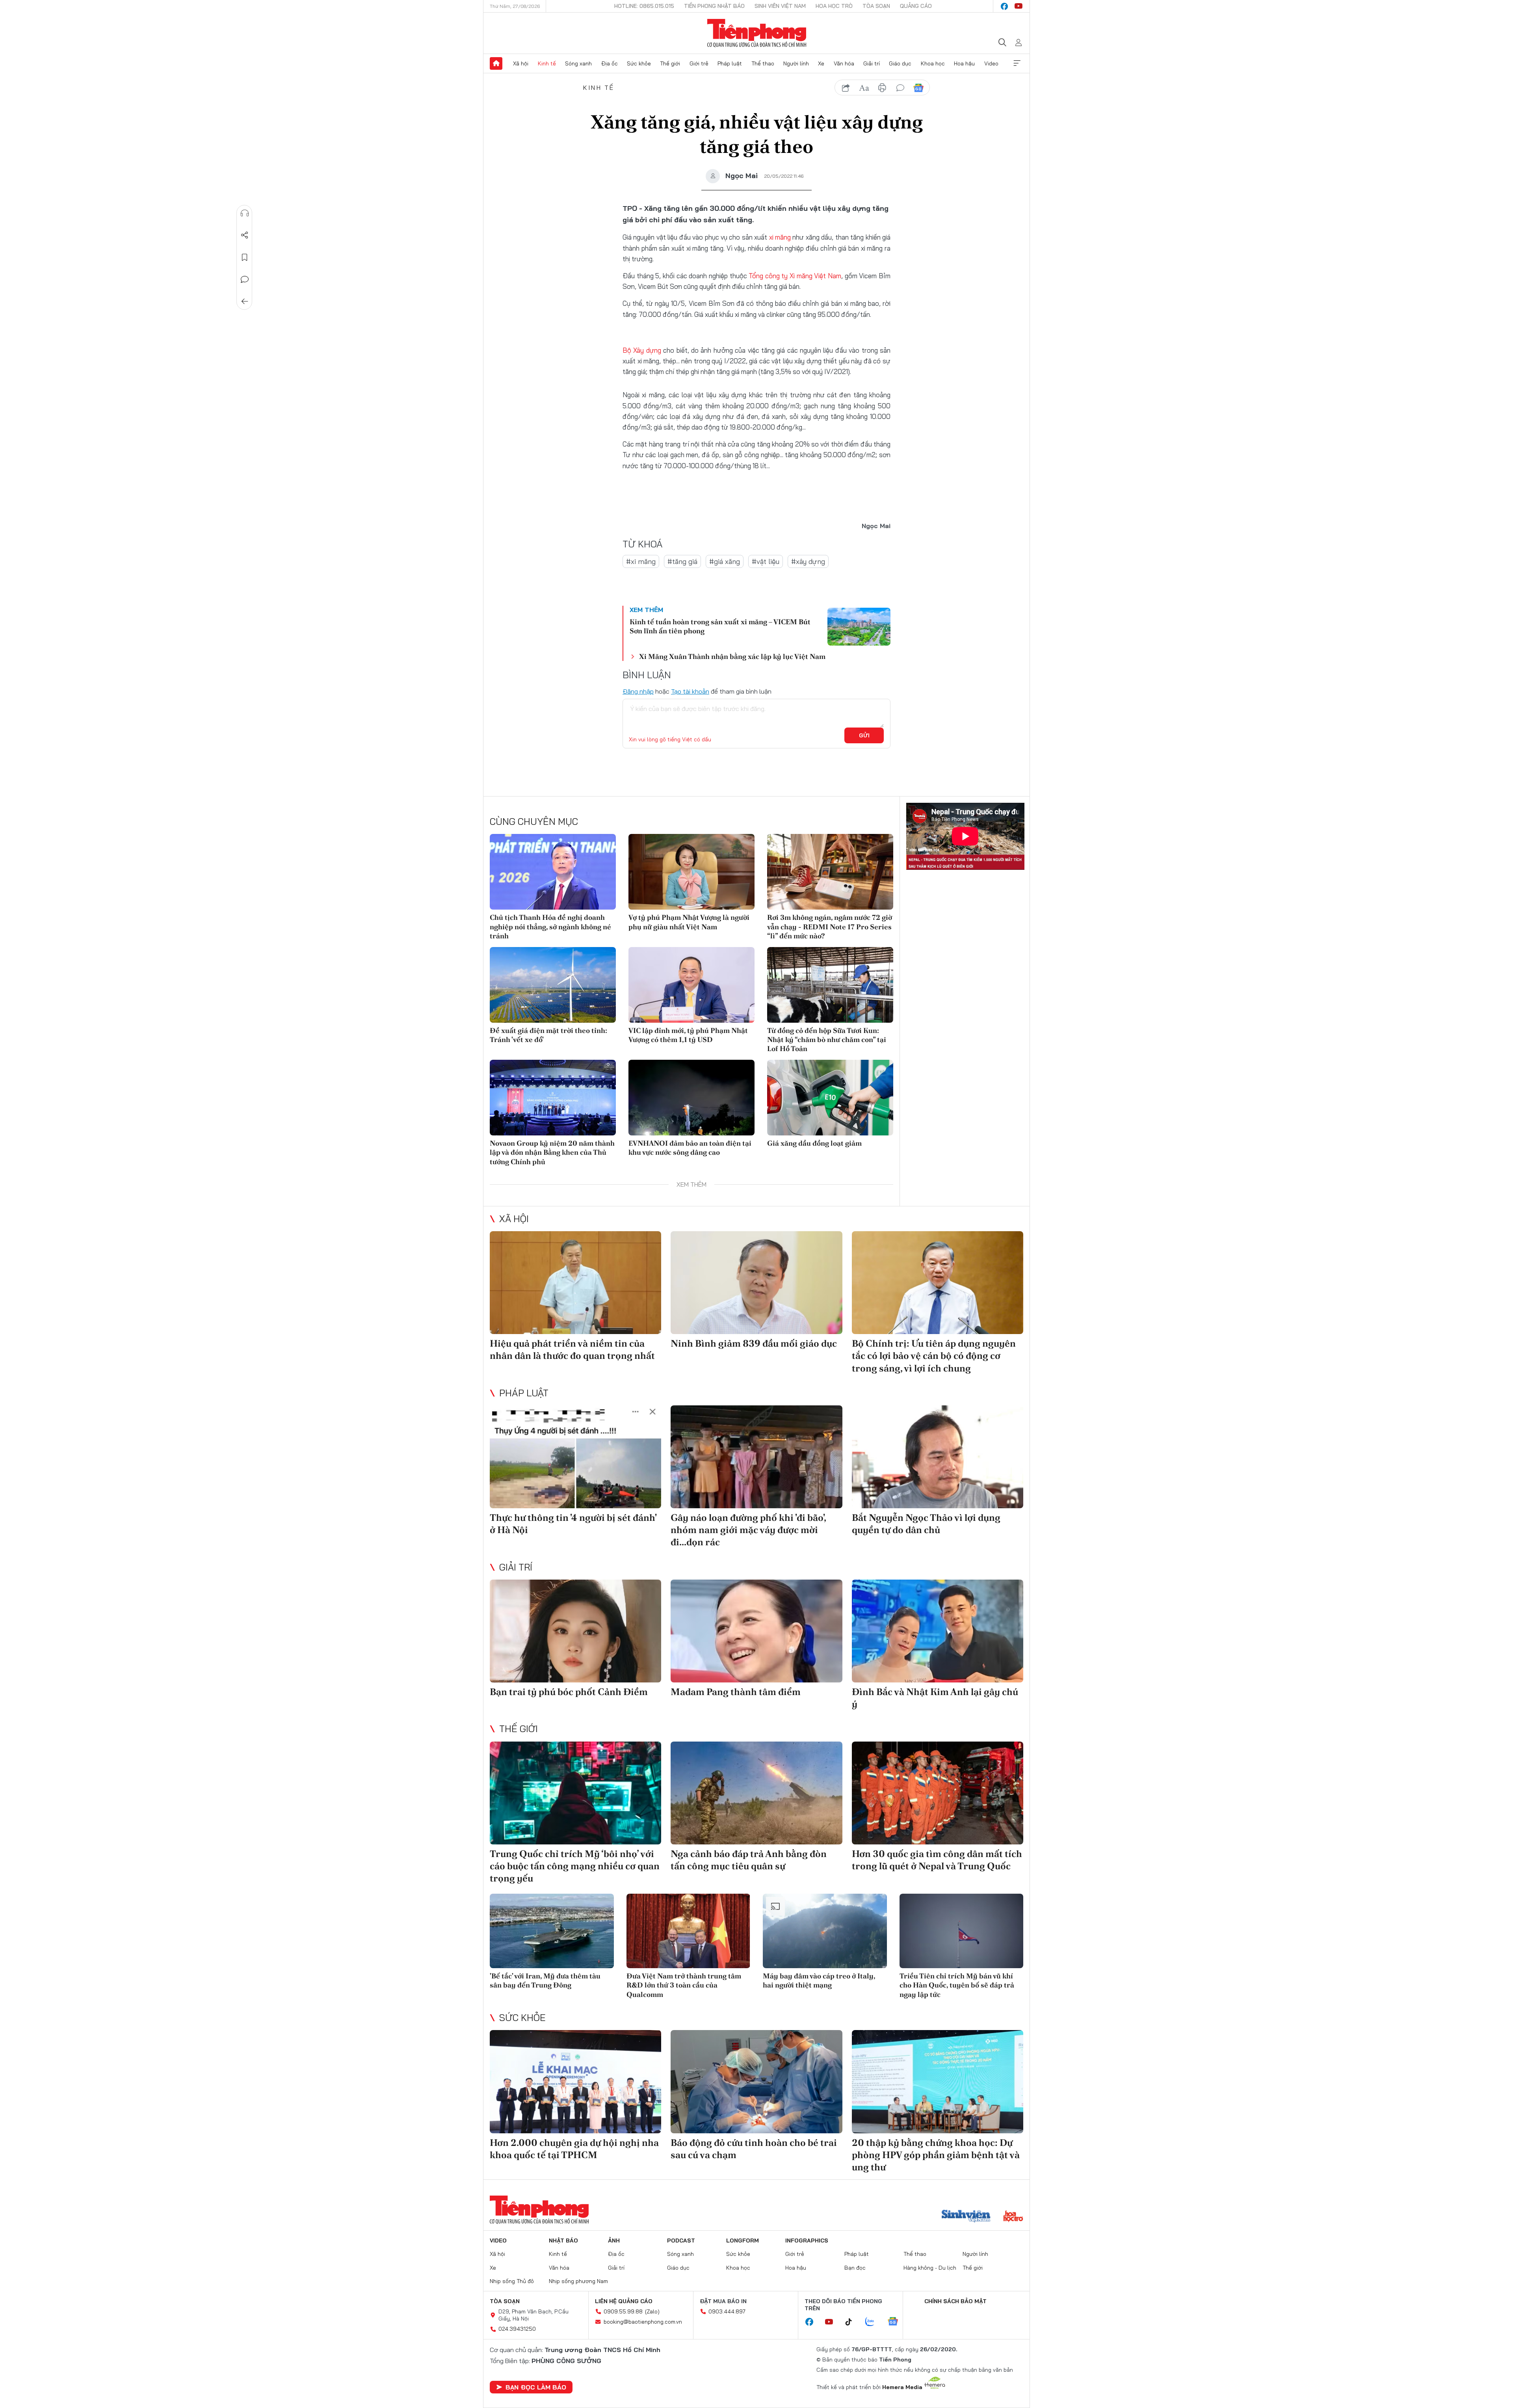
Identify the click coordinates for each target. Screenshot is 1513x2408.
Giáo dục (900, 63)
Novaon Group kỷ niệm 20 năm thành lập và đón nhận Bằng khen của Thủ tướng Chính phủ (552, 1152)
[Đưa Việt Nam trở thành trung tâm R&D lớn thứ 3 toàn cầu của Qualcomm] (689, 1931)
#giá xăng (725, 561)
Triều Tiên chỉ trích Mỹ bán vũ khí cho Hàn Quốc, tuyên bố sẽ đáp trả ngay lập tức (957, 1985)
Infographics (807, 2241)
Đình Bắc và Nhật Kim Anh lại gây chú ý (935, 1698)
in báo (882, 88)
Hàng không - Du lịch (930, 2268)
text (864, 88)
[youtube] (1019, 6)
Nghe (245, 213)
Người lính (796, 63)
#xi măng (641, 561)
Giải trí (872, 63)
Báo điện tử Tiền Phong (757, 33)
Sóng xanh (578, 63)
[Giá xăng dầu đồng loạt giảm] (830, 1098)
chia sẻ (846, 88)
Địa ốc (610, 63)
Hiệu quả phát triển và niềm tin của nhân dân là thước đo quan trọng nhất (572, 1349)
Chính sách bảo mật (955, 2301)
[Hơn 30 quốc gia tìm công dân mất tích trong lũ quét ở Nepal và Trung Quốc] (938, 1793)
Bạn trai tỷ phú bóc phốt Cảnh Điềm (569, 1692)
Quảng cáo (916, 6)
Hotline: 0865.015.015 (644, 6)
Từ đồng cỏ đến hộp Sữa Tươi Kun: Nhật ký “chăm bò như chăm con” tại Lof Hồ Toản (827, 1040)
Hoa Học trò (834, 6)
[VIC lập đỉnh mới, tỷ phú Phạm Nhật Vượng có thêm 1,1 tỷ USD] (691, 985)
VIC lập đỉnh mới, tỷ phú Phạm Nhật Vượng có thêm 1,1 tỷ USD (688, 1035)
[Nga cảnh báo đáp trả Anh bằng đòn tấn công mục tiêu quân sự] (756, 1793)
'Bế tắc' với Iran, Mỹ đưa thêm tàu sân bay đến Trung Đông (545, 1980)
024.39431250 (517, 2329)
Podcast (681, 2241)
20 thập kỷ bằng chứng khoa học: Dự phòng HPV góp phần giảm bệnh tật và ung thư (936, 2155)
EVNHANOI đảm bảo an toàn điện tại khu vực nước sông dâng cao (690, 1148)
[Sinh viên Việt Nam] (966, 2217)
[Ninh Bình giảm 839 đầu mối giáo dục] (756, 1283)
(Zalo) (652, 2311)
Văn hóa (844, 63)
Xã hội (521, 63)
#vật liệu (766, 561)
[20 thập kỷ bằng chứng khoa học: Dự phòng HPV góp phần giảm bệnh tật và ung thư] (938, 2081)
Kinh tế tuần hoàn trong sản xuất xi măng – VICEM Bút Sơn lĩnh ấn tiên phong (720, 626)
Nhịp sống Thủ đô (512, 2281)
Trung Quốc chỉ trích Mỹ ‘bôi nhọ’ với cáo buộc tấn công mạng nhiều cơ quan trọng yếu (575, 1866)
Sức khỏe (639, 63)
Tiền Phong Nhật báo (714, 6)
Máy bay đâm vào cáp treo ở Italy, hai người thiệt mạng (819, 1980)
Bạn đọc (855, 2268)
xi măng (779, 237)
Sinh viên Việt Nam (780, 6)
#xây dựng (808, 561)
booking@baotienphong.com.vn (643, 2322)
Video (991, 63)
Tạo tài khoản (690, 691)
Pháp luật (730, 63)
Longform (743, 2241)
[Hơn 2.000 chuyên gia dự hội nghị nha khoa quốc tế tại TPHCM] (575, 2081)
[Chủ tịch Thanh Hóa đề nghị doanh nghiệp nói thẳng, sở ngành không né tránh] (553, 872)
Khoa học (933, 63)
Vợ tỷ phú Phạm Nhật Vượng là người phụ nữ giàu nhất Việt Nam (689, 922)
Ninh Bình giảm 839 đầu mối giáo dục (754, 1343)
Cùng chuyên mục (534, 821)
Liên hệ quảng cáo (624, 2301)
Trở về (245, 301)
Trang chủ (496, 63)
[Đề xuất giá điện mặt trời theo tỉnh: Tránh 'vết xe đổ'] (553, 985)
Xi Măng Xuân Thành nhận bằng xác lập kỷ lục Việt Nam (732, 656)
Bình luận (245, 279)
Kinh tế (547, 63)
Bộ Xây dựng (642, 350)
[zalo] (874, 2322)
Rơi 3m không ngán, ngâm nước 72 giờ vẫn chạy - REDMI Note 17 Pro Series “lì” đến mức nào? (830, 927)
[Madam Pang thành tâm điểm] (756, 1631)
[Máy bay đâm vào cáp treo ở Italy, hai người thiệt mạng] (825, 1931)
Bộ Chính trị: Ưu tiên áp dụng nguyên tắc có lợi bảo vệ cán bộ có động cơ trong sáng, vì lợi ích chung (934, 1356)
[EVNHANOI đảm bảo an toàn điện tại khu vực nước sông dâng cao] (691, 1098)
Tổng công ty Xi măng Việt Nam (795, 276)
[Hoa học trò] (1013, 2217)
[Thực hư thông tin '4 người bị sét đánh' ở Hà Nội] (575, 1457)
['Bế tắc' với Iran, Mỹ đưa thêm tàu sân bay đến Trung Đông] (552, 1931)
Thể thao (763, 63)
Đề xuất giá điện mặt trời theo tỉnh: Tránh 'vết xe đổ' (548, 1035)
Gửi (864, 735)
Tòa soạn (876, 6)
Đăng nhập (638, 691)
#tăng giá (682, 561)
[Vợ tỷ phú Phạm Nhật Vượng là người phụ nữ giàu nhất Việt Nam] (691, 872)
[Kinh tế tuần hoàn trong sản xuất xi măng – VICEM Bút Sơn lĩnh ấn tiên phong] (859, 627)
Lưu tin (245, 257)
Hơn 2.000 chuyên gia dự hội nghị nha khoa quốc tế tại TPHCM (574, 2149)
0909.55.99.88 (623, 2311)
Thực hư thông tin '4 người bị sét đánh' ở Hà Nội (573, 1524)
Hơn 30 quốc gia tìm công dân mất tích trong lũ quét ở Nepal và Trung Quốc (937, 1860)
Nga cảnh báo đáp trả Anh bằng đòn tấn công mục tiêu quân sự (749, 1860)
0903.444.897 (727, 2311)
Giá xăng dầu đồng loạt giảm (814, 1143)
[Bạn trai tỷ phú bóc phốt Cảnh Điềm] (575, 1631)
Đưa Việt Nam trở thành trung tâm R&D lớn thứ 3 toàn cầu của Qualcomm (684, 1985)
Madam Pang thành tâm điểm (736, 1692)
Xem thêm (1017, 63)
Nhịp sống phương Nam (578, 2281)
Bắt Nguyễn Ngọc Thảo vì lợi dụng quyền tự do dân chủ (926, 1524)
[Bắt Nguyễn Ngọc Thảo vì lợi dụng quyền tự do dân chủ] (938, 1457)
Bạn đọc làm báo (536, 2387)
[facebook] (1004, 6)
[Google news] (897, 2322)
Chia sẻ (245, 235)
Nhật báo (563, 2241)
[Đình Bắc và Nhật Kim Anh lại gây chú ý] (938, 1631)
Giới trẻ (699, 63)
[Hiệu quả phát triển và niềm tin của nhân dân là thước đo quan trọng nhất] (575, 1283)
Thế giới (670, 63)
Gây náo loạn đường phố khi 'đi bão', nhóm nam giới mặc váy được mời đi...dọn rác (748, 1530)
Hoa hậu (964, 63)
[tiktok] (853, 2322)
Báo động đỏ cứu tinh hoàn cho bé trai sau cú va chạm (754, 2149)
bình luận (900, 88)
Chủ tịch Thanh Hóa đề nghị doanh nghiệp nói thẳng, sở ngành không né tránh (550, 927)
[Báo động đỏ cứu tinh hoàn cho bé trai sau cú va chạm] (756, 2081)
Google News (918, 88)
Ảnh (614, 2241)
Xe (821, 63)
